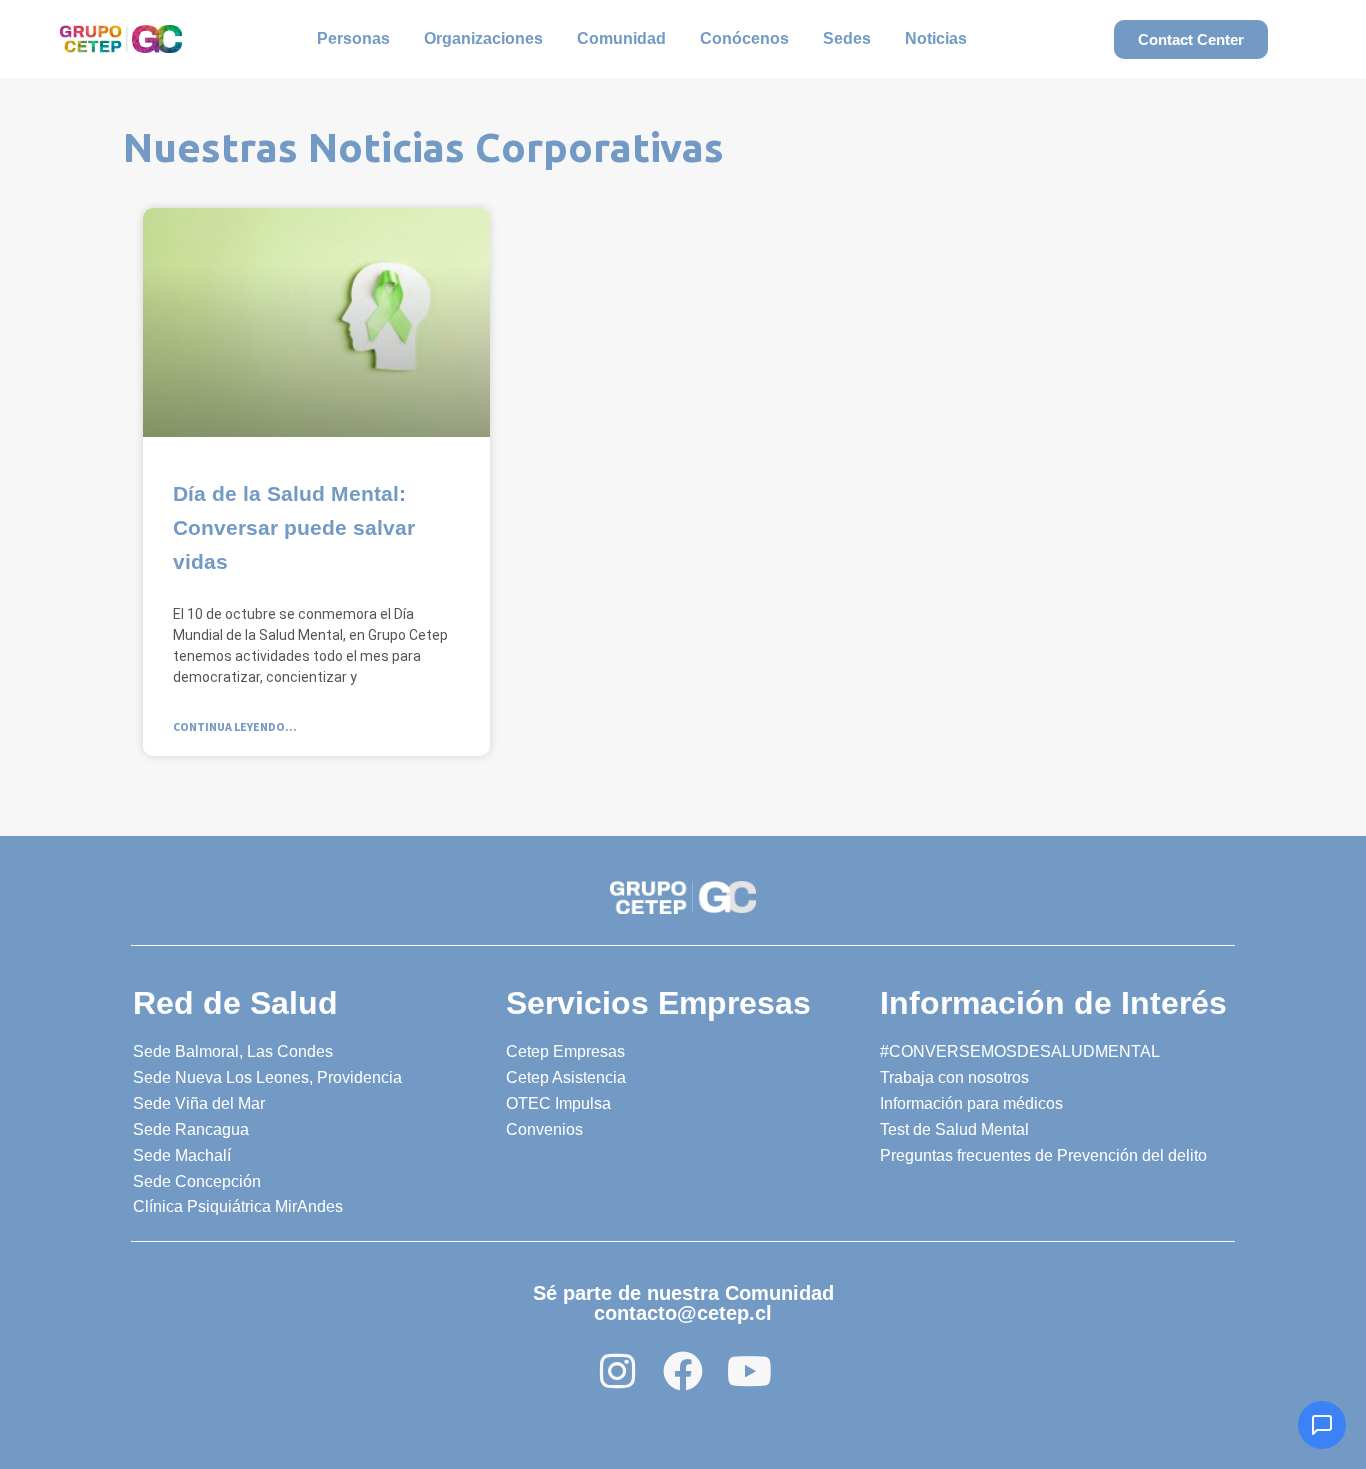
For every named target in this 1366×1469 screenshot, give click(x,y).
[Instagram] (617, 1371)
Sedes (847, 38)
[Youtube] (749, 1371)
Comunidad (621, 38)
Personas (353, 38)
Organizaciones (483, 38)
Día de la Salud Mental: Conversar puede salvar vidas (294, 527)
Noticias (936, 38)
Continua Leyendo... (235, 726)
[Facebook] (683, 1371)
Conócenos (744, 38)
